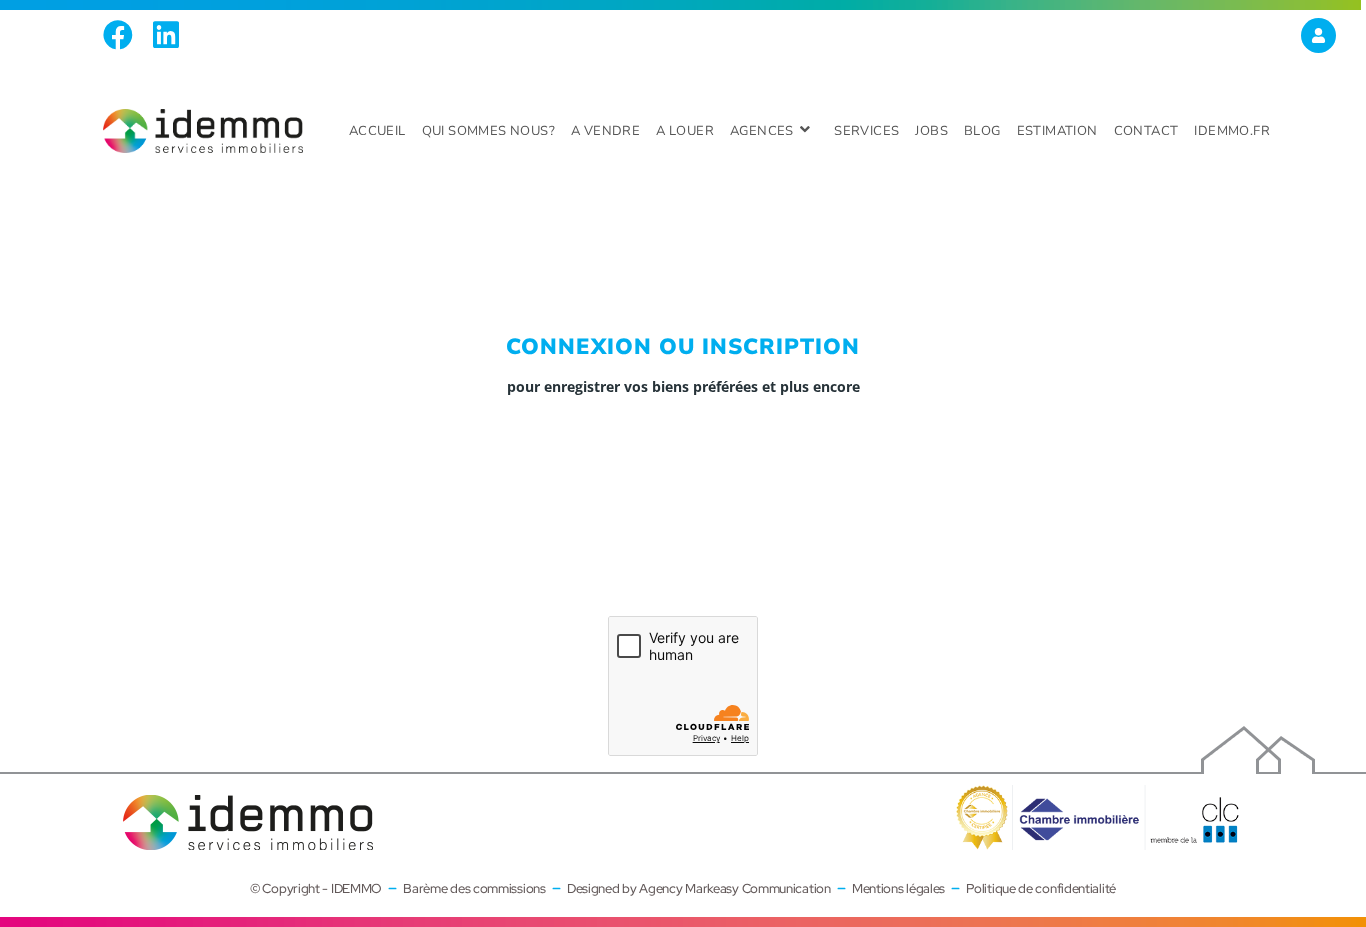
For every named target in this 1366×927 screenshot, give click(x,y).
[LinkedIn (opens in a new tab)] (166, 35)
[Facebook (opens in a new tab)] (123, 35)
